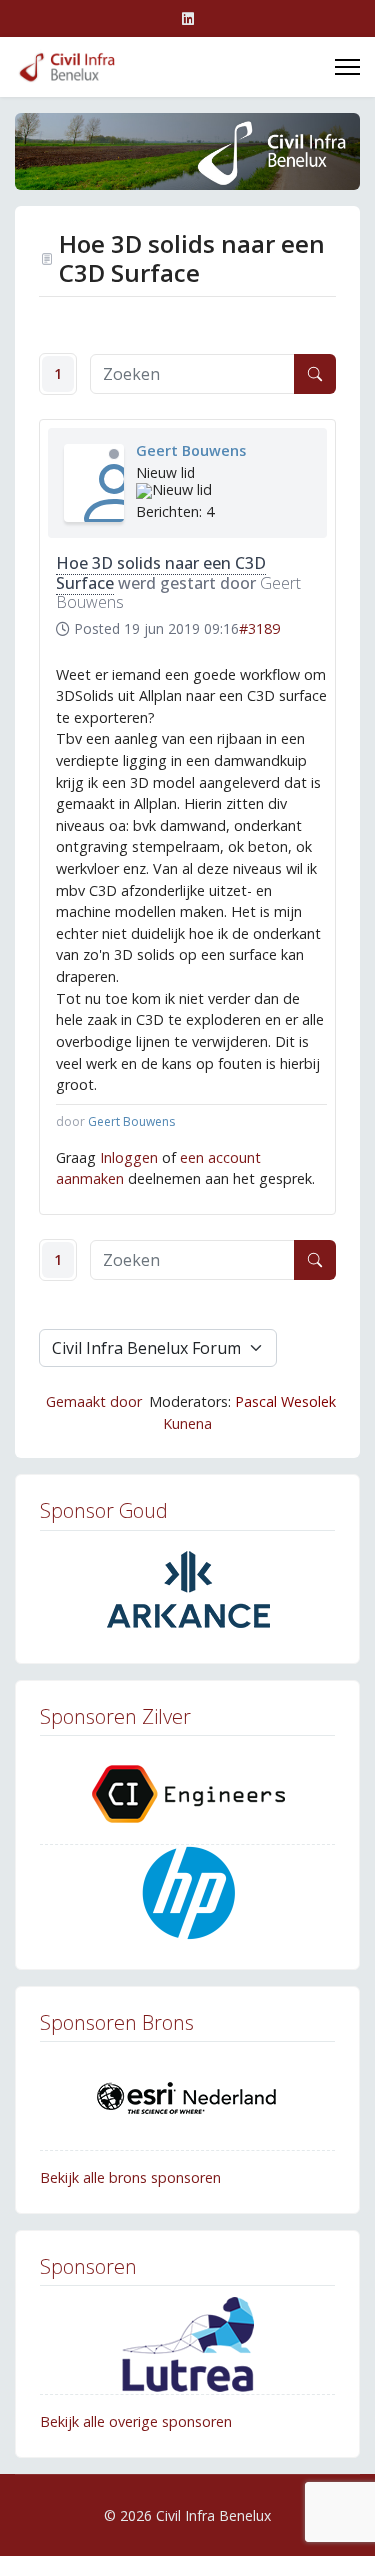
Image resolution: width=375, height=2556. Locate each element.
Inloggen (129, 1157)
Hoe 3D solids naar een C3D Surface (161, 572)
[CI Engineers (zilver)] (188, 1794)
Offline (114, 454)
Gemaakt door (94, 1401)
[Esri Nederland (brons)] (188, 2100)
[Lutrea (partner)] (188, 2344)
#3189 (259, 628)
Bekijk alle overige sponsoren (136, 2421)
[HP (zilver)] (188, 1895)
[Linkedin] (188, 18)
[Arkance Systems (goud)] (188, 1589)
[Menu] (347, 67)
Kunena (187, 1423)
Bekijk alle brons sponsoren (130, 2177)
